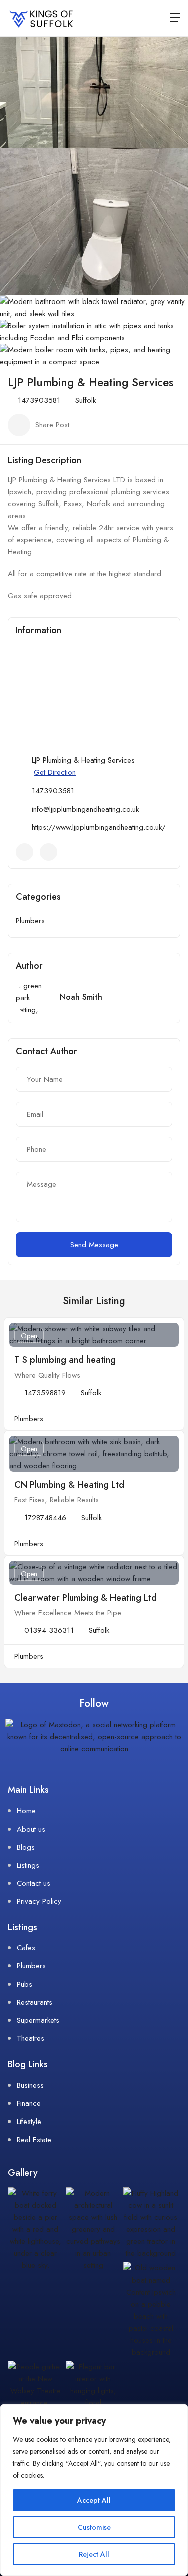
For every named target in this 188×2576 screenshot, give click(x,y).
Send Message (94, 1245)
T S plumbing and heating (65, 1360)
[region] (94, 2490)
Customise (94, 2527)
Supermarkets (38, 2020)
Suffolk (85, 400)
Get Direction (55, 772)
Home (26, 1811)
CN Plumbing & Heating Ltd (69, 1485)
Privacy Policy (39, 1901)
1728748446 (45, 1518)
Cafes (26, 1948)
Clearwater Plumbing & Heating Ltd (85, 1598)
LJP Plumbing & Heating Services (83, 760)
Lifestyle (29, 2122)
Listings (28, 1865)
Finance (29, 2103)
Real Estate (34, 2140)
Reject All (94, 2554)
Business (30, 2085)
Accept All (94, 2500)
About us (31, 1829)
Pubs (24, 1984)
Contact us (33, 1883)
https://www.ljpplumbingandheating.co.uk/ (99, 827)
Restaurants (34, 2002)
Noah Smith (81, 997)
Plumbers (30, 921)
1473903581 (39, 400)
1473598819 (45, 1393)
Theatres (30, 2038)
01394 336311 (49, 1630)
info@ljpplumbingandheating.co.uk (85, 809)
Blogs (26, 1847)
